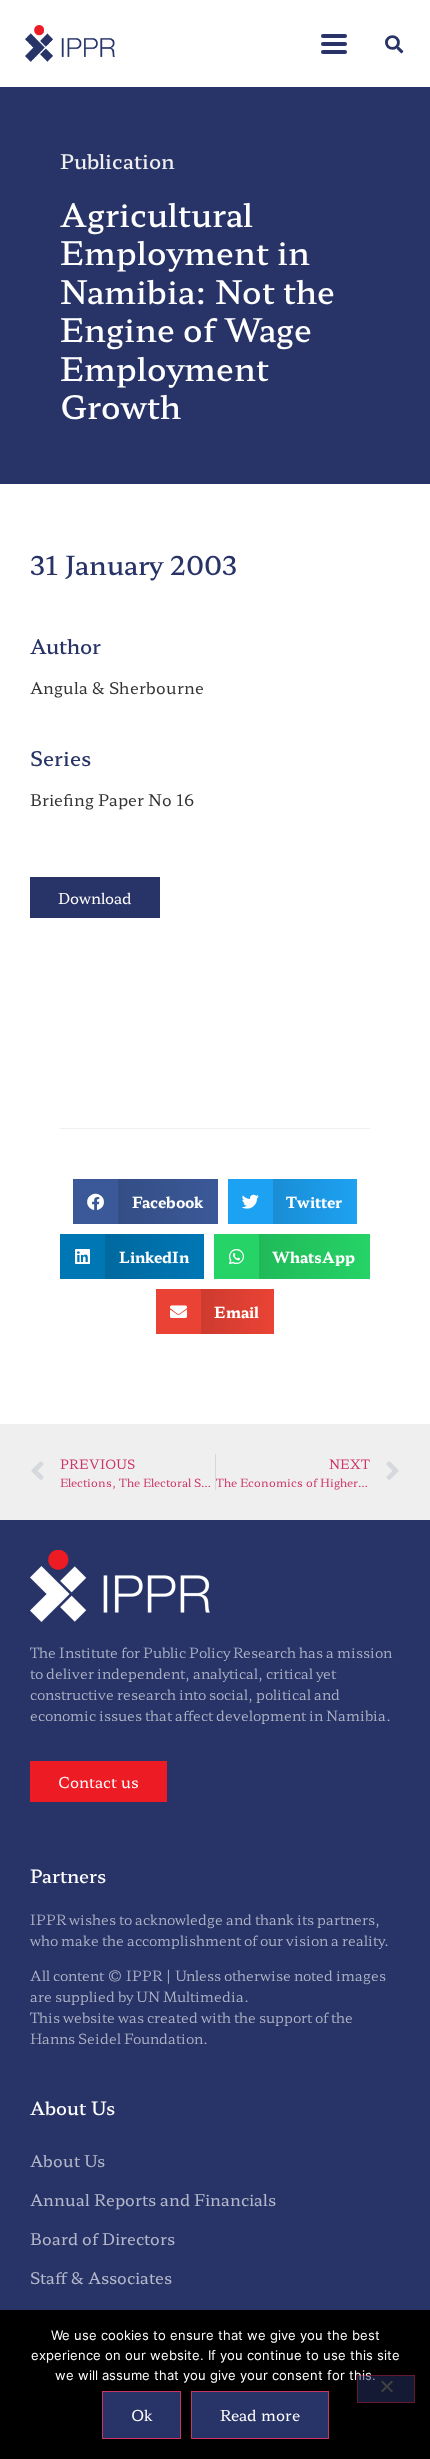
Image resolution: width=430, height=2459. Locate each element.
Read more (260, 2414)
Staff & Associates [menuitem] (101, 2277)
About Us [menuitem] (67, 2160)
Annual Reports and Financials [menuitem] (153, 2199)
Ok (141, 2414)
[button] (334, 33)
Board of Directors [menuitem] (102, 2238)
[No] (386, 2389)
